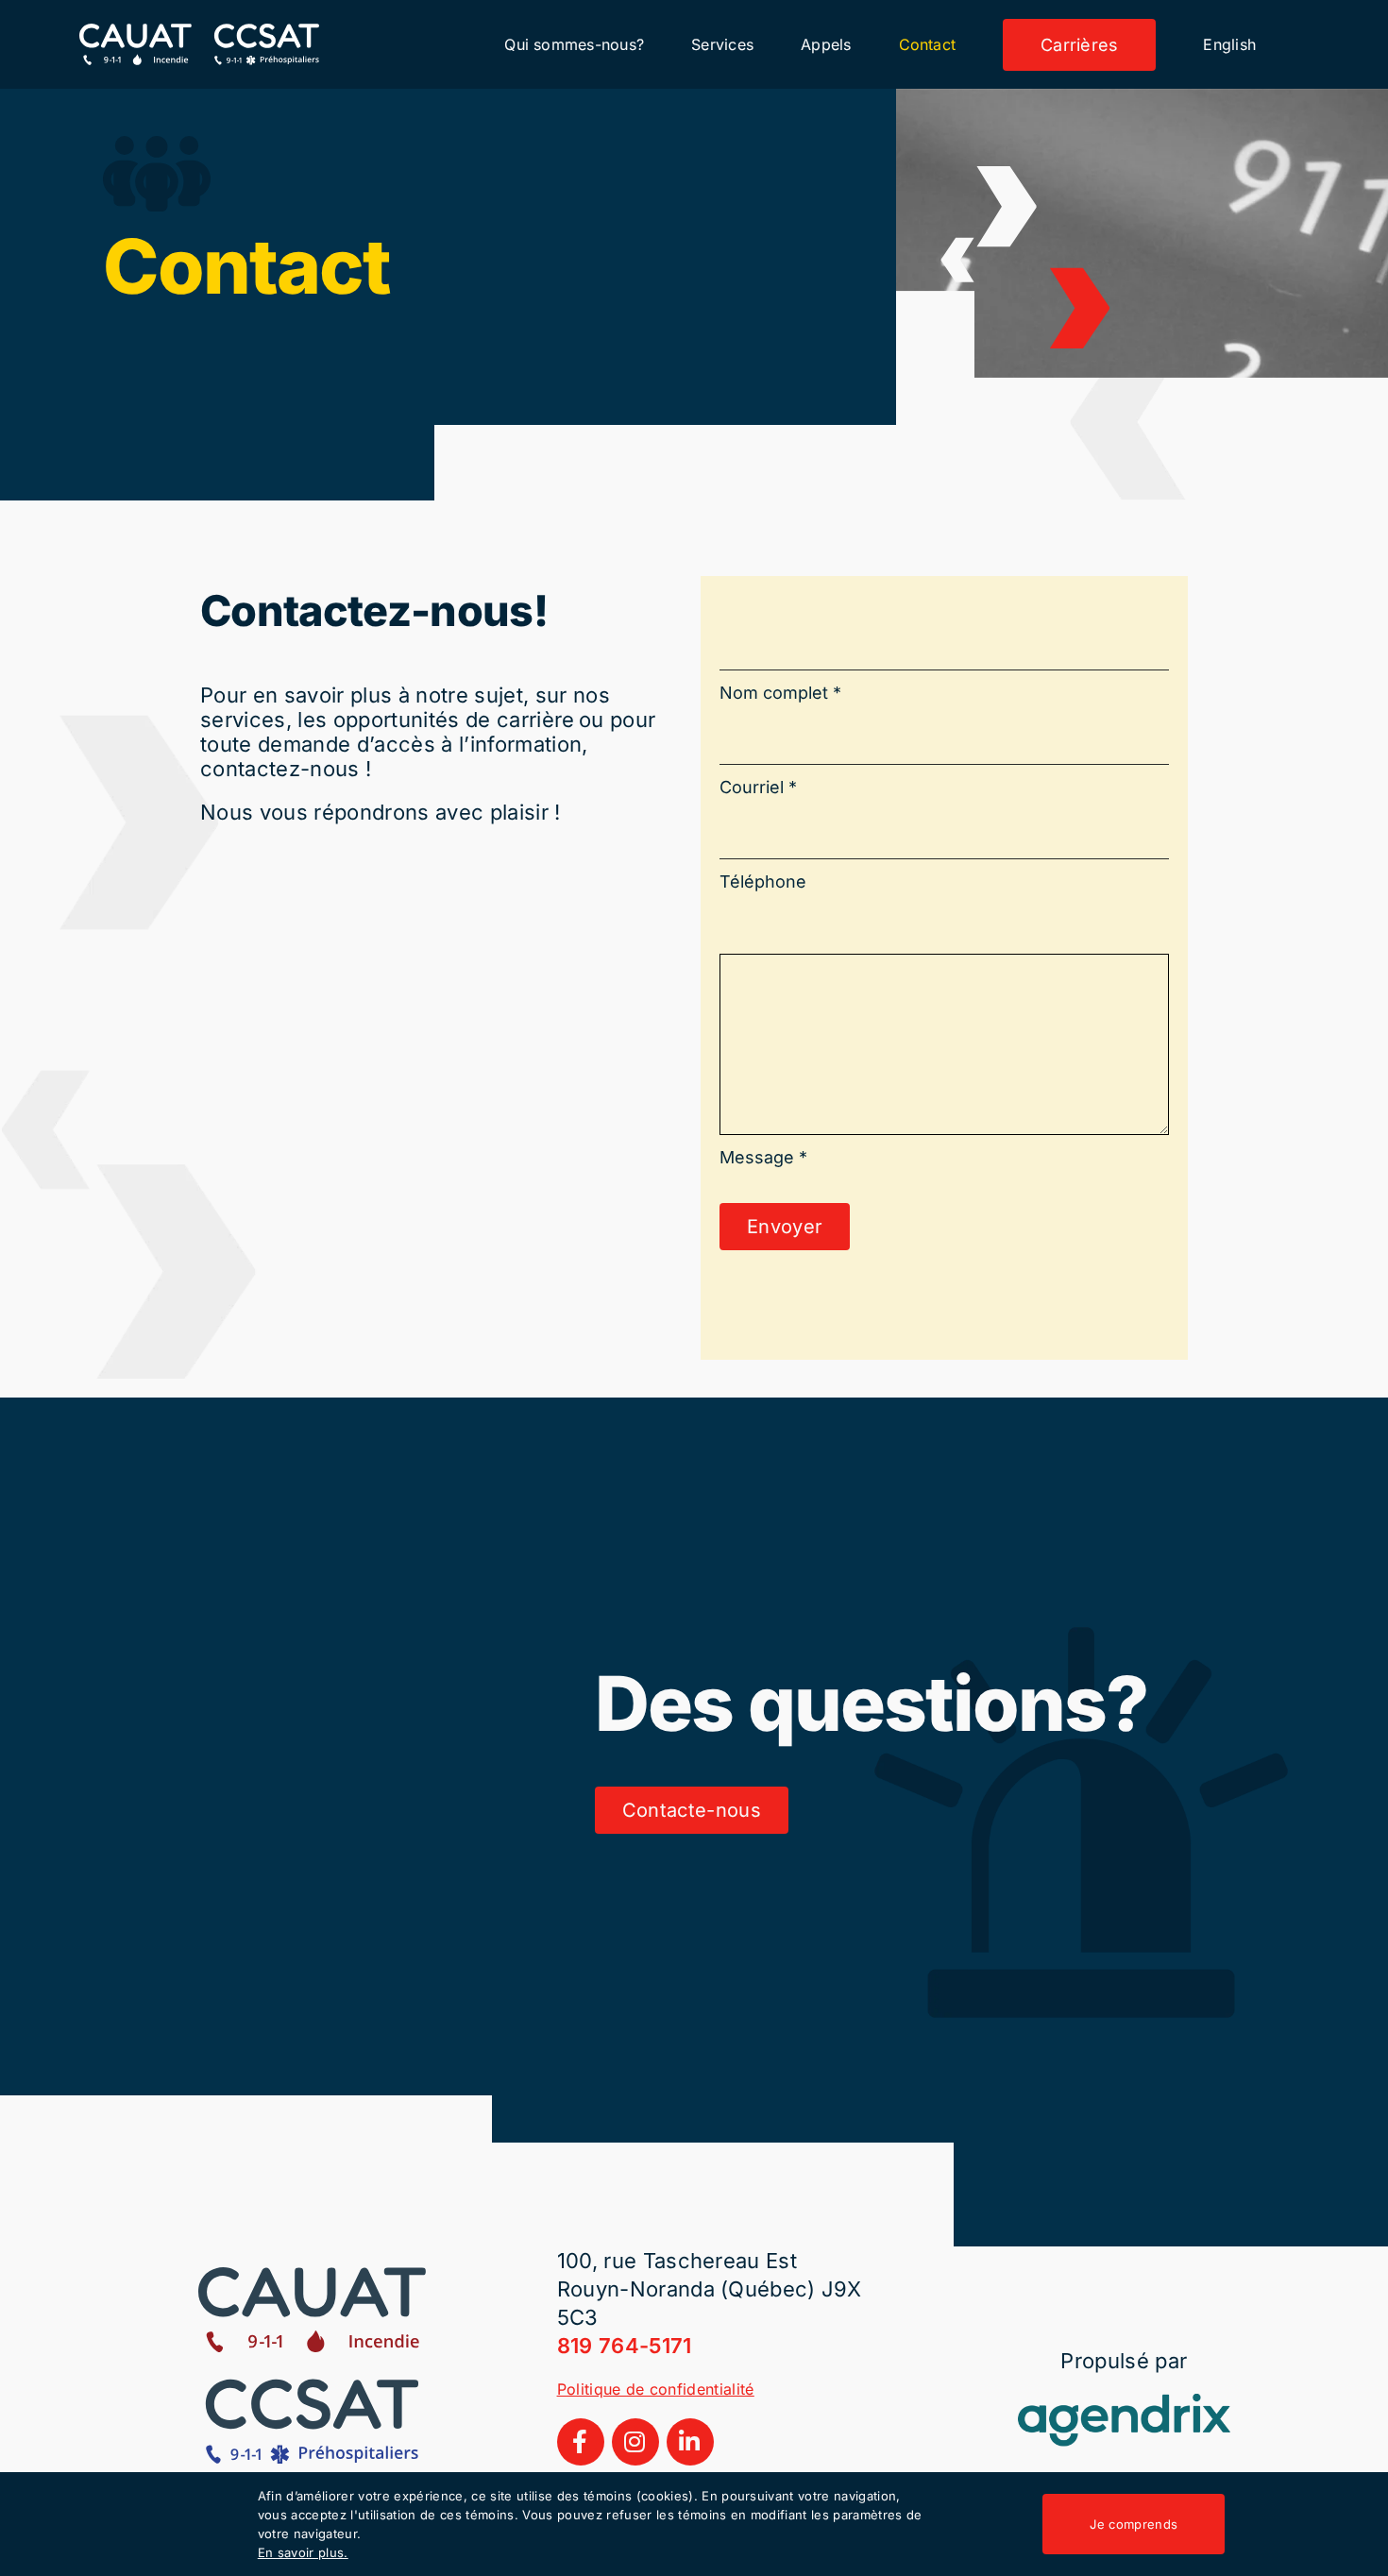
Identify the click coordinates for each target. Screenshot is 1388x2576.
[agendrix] (1124, 2404)
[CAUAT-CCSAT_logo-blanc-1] (199, 34)
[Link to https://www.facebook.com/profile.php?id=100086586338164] (581, 2442)
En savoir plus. (303, 2552)
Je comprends (1134, 2524)
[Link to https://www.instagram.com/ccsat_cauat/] (635, 2442)
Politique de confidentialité (656, 2389)
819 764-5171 (625, 2346)
